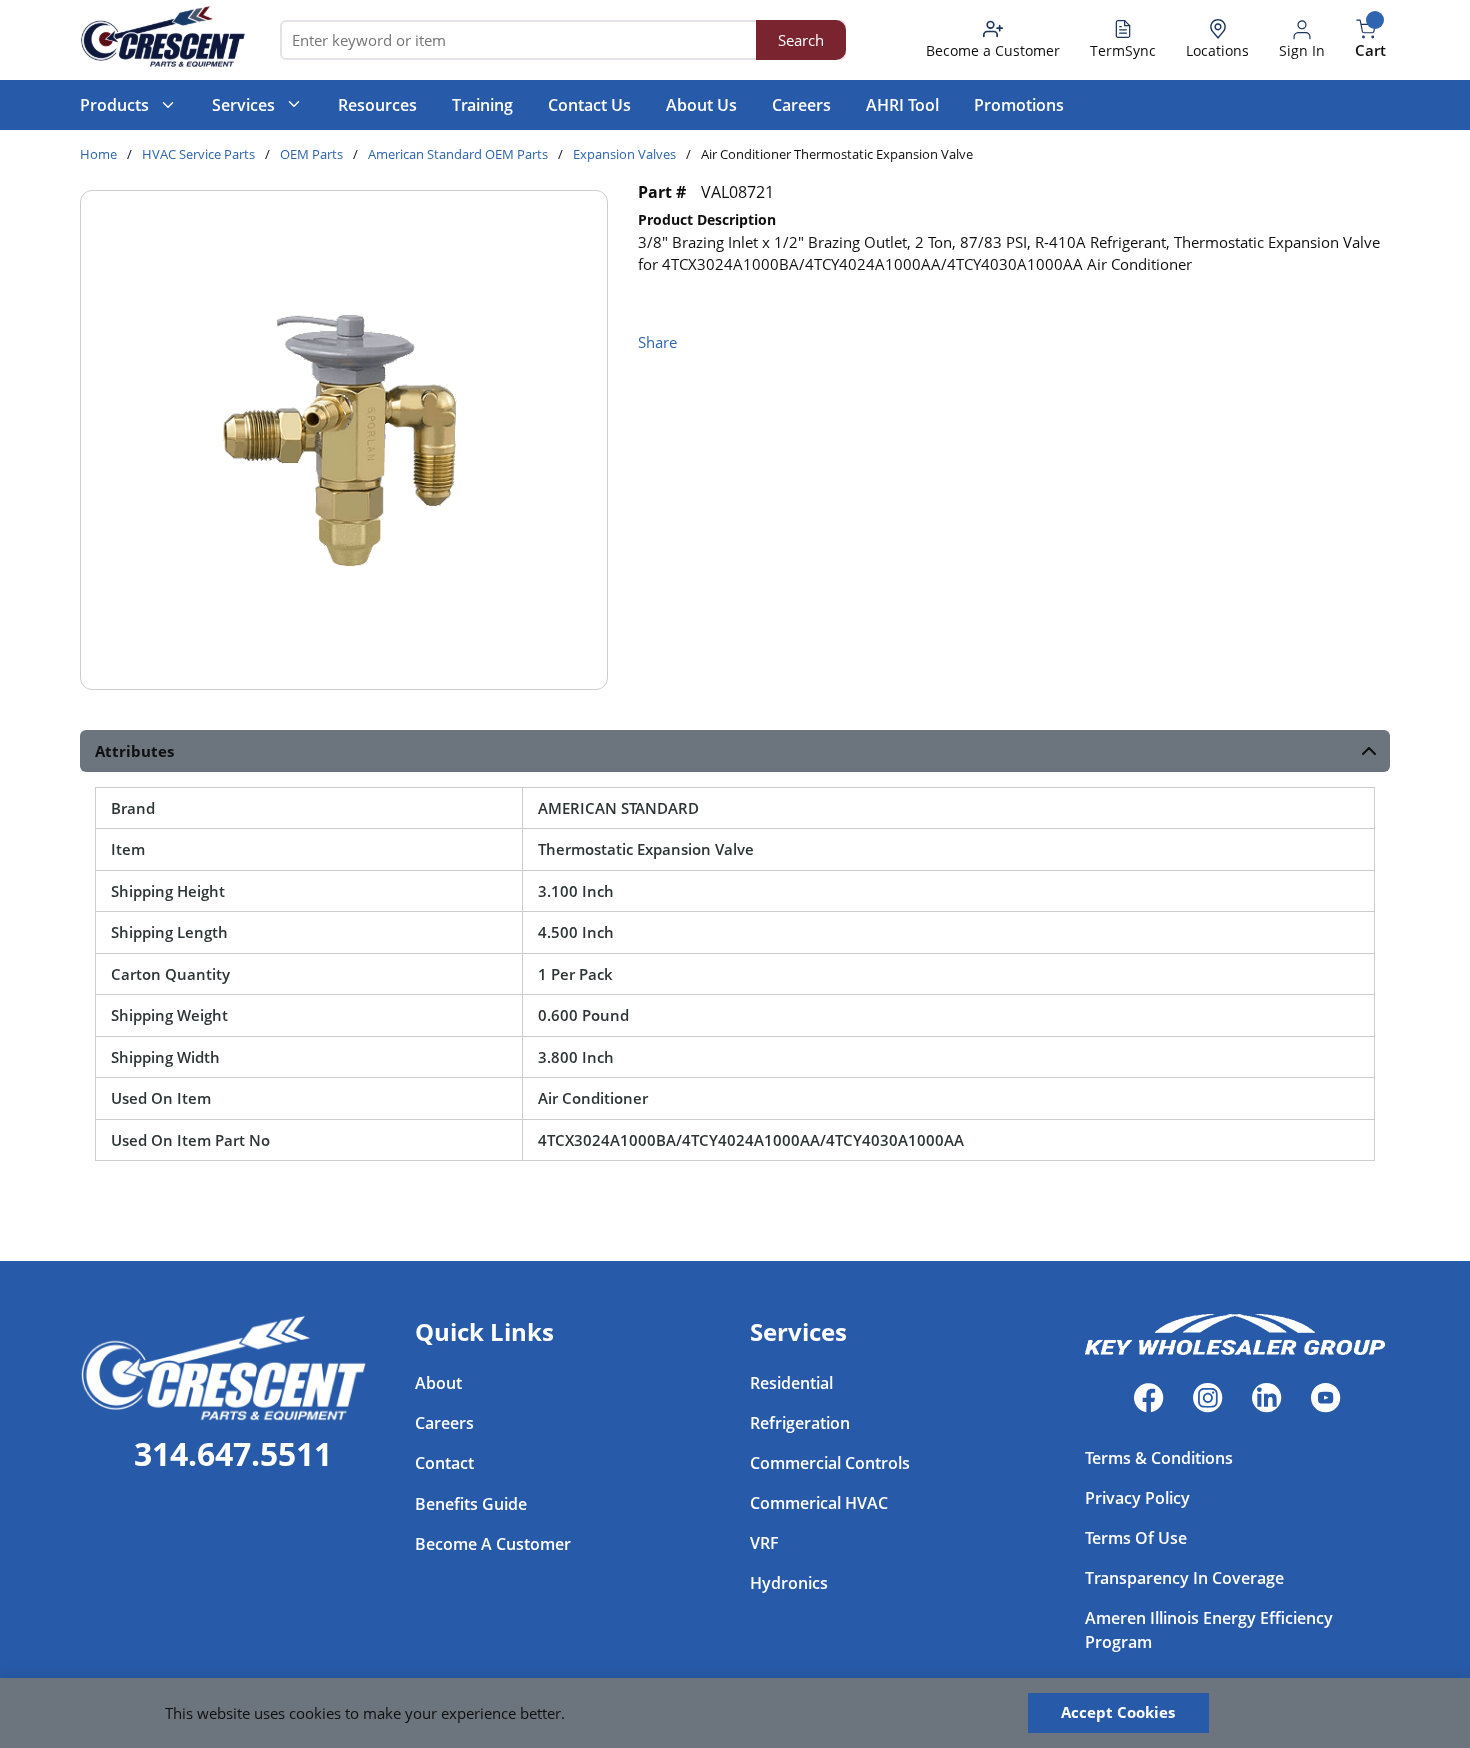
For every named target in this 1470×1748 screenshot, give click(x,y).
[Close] (1262, 1713)
